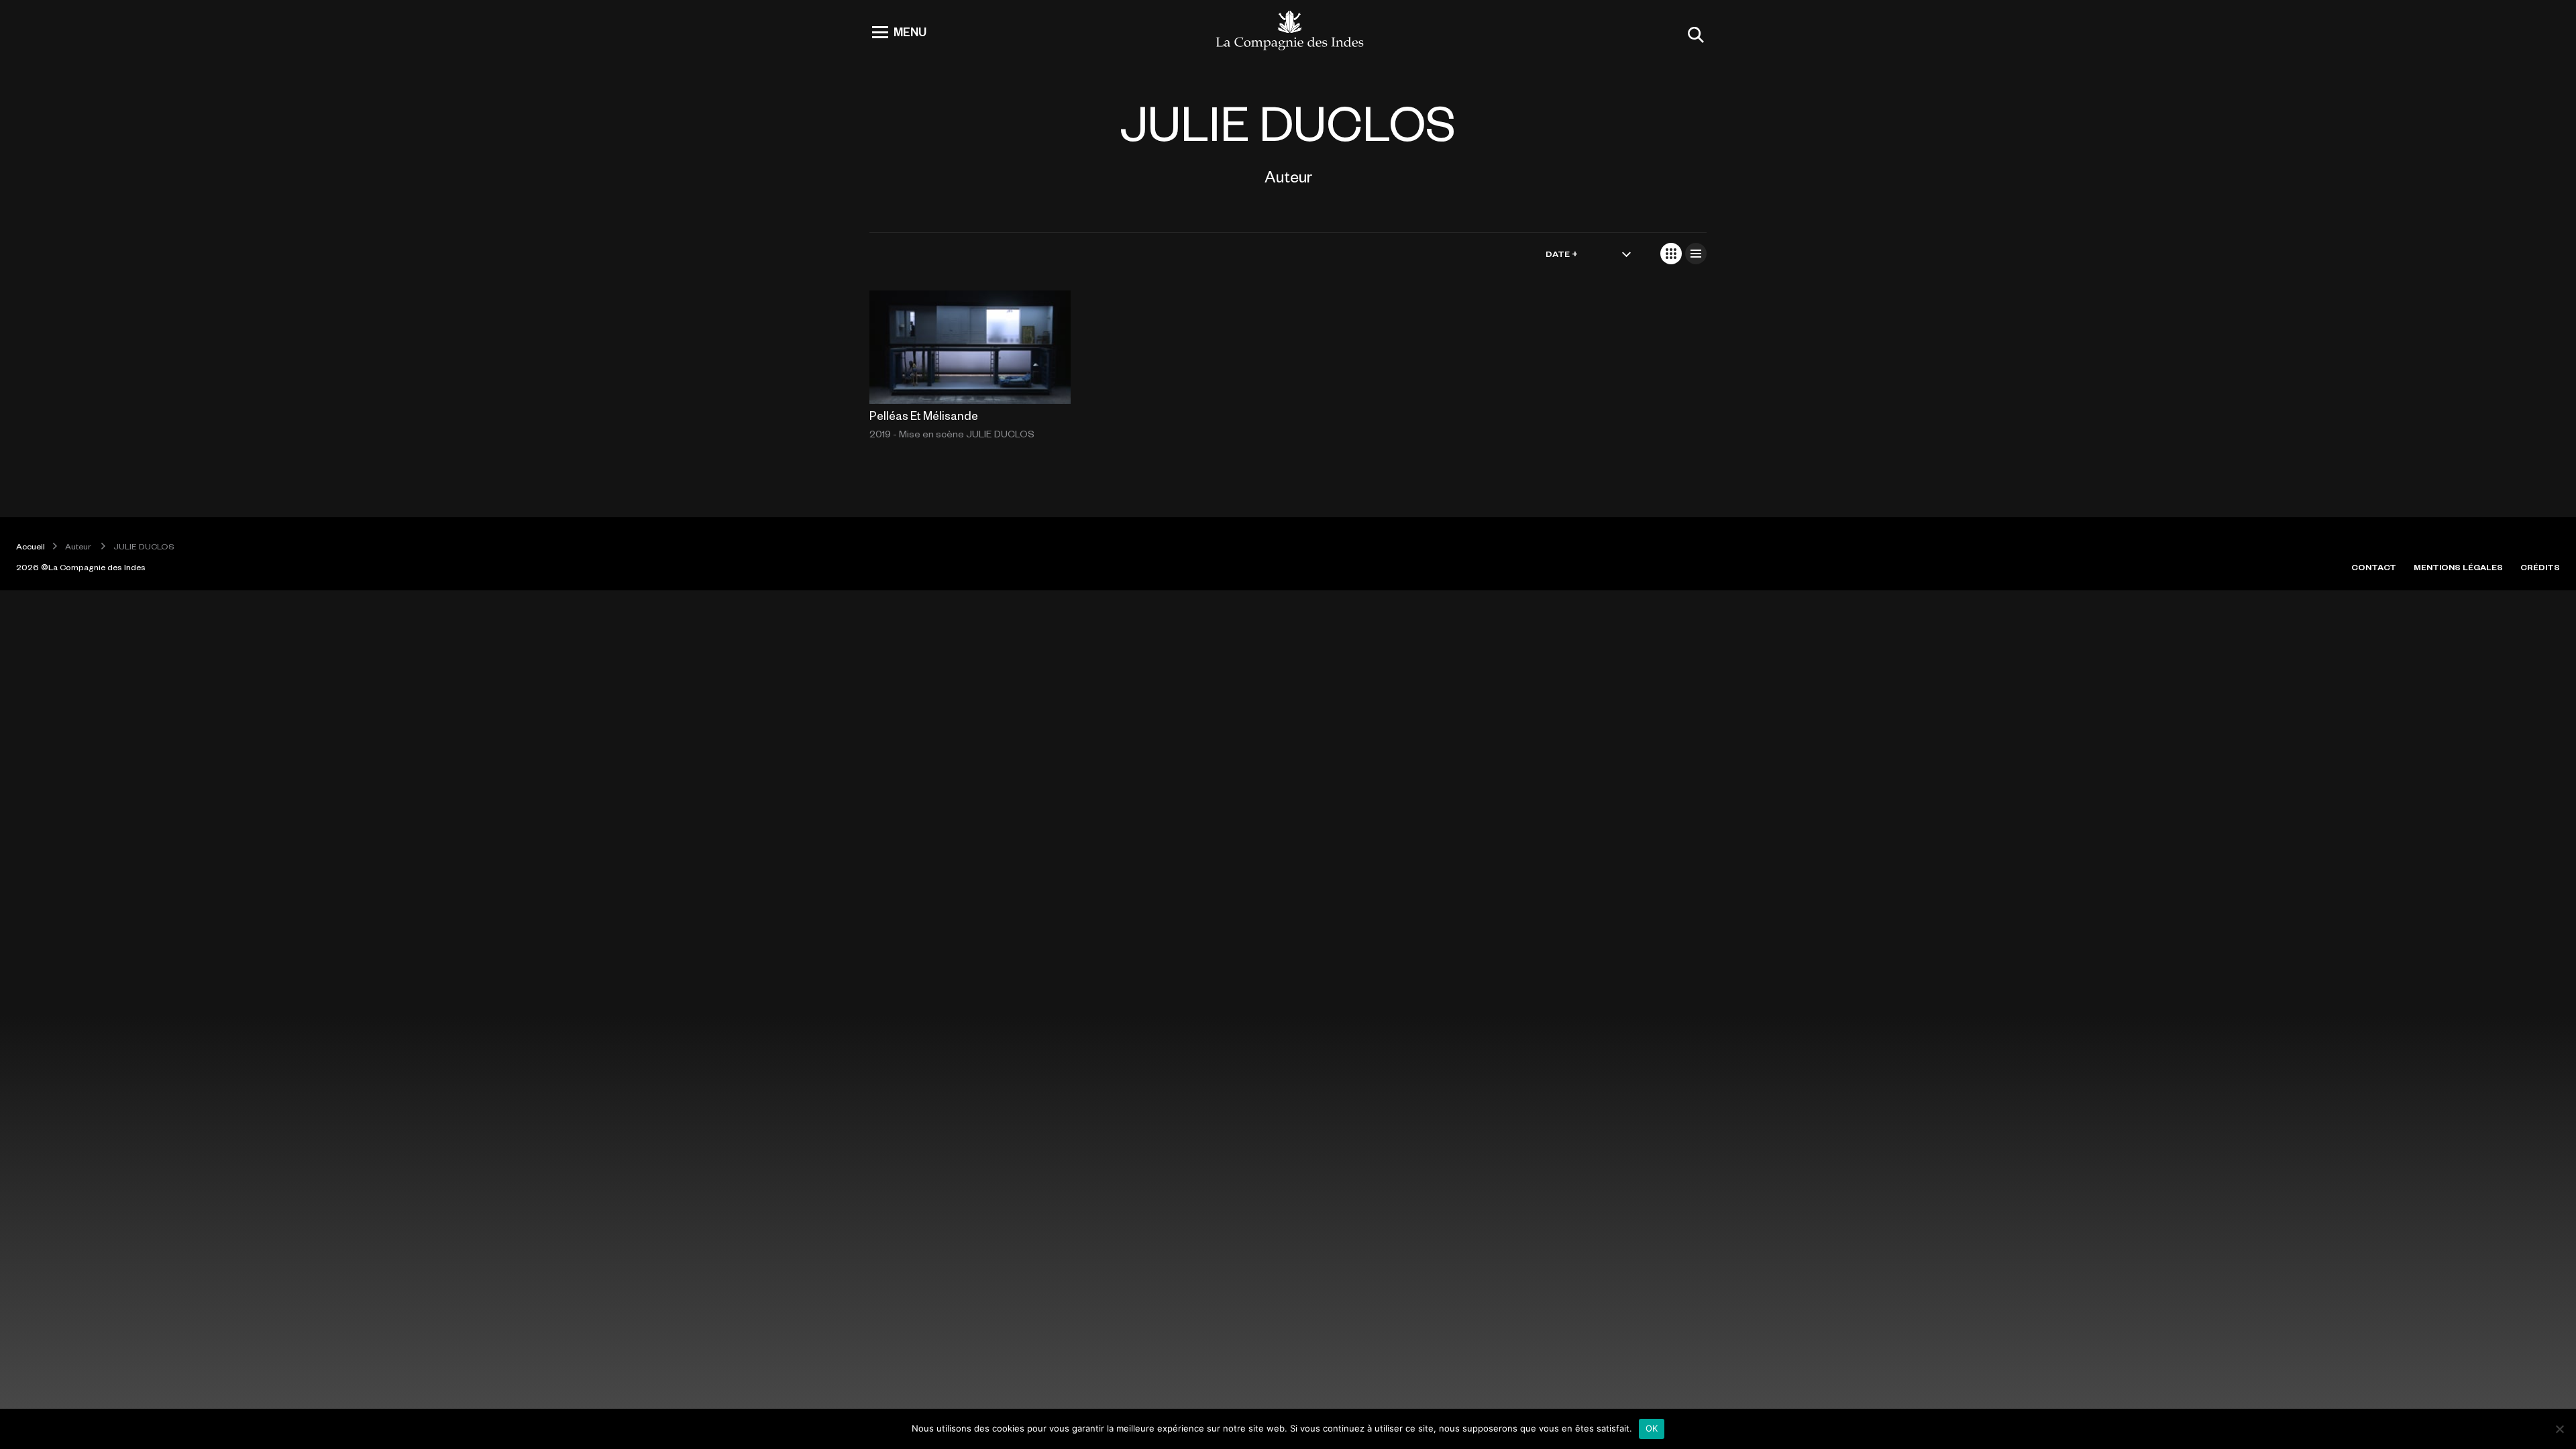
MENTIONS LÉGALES (2458, 567)
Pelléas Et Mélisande (924, 415)
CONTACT (2374, 567)
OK (1652, 1428)
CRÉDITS (2540, 567)
